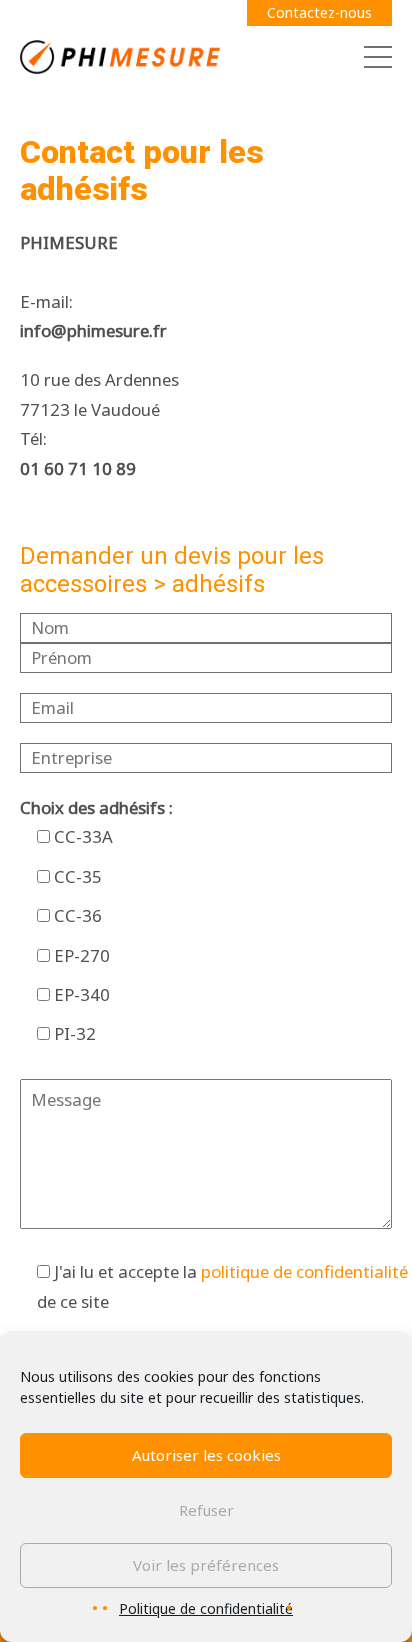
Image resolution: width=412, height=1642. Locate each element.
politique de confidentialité (304, 1271)
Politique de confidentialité (206, 1608)
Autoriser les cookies (206, 1455)
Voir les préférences (206, 1565)
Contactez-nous (319, 12)
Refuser (206, 1510)
